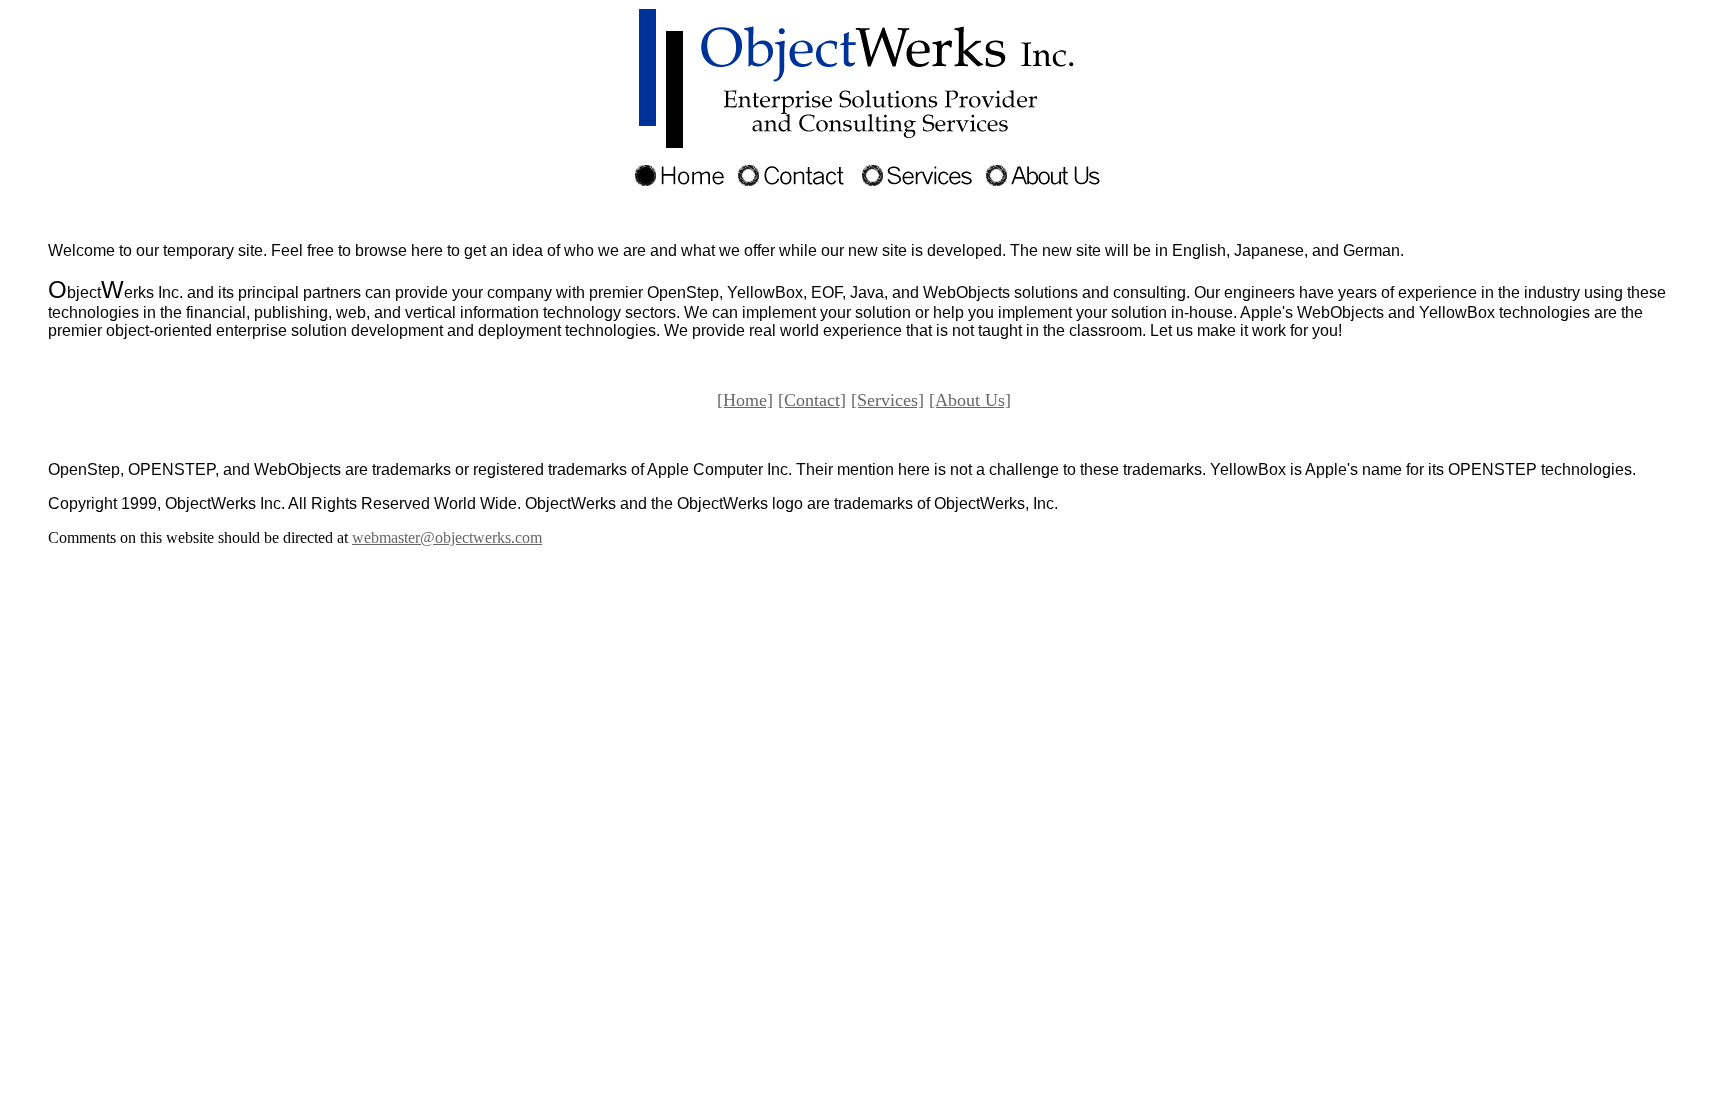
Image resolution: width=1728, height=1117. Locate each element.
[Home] (745, 400)
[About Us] (970, 400)
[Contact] (812, 400)
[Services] (887, 400)
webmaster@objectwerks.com (447, 537)
